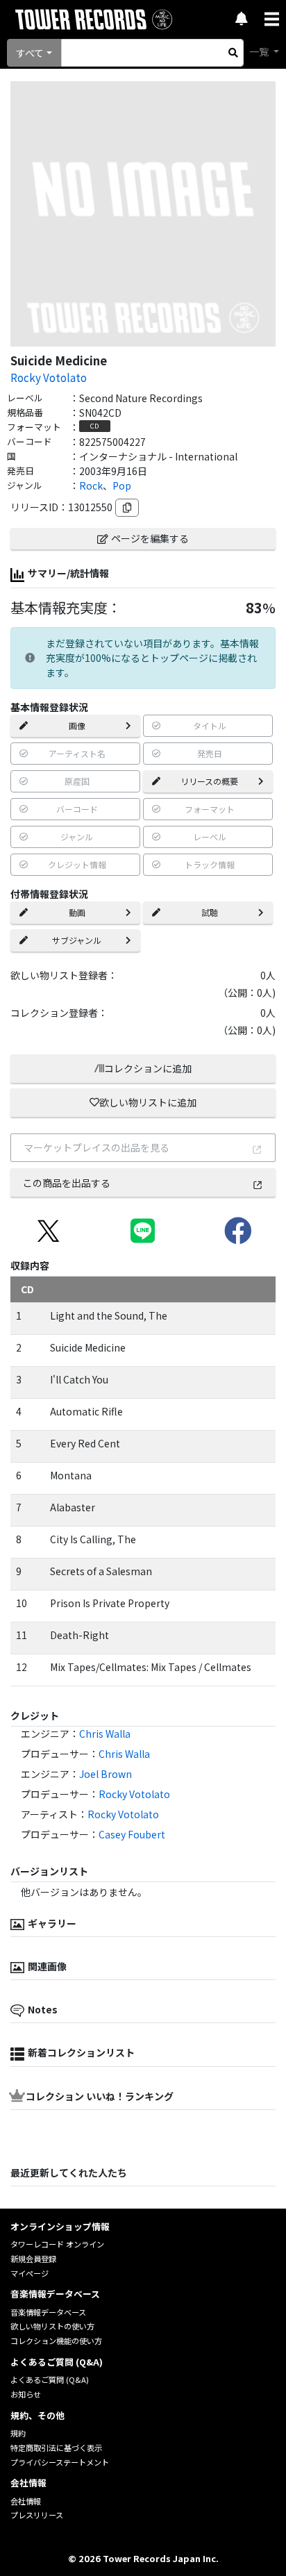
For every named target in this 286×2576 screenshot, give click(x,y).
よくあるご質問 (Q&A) (50, 2379)
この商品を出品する (67, 1183)
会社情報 (26, 2501)
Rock (91, 485)
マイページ (30, 2273)
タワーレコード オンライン (57, 2244)
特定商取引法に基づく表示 (56, 2448)
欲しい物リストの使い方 (52, 2326)
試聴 (210, 912)
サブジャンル (77, 940)
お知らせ (26, 2394)
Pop (122, 485)
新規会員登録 (33, 2259)
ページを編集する (150, 538)
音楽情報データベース (48, 2312)
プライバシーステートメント (60, 2462)
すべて (30, 53)
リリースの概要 (209, 781)
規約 (18, 2433)
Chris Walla (105, 1734)
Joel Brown (106, 1774)
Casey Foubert (132, 1834)
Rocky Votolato (49, 377)
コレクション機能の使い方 (56, 2341)
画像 (77, 725)
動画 (77, 912)
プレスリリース (37, 2515)
